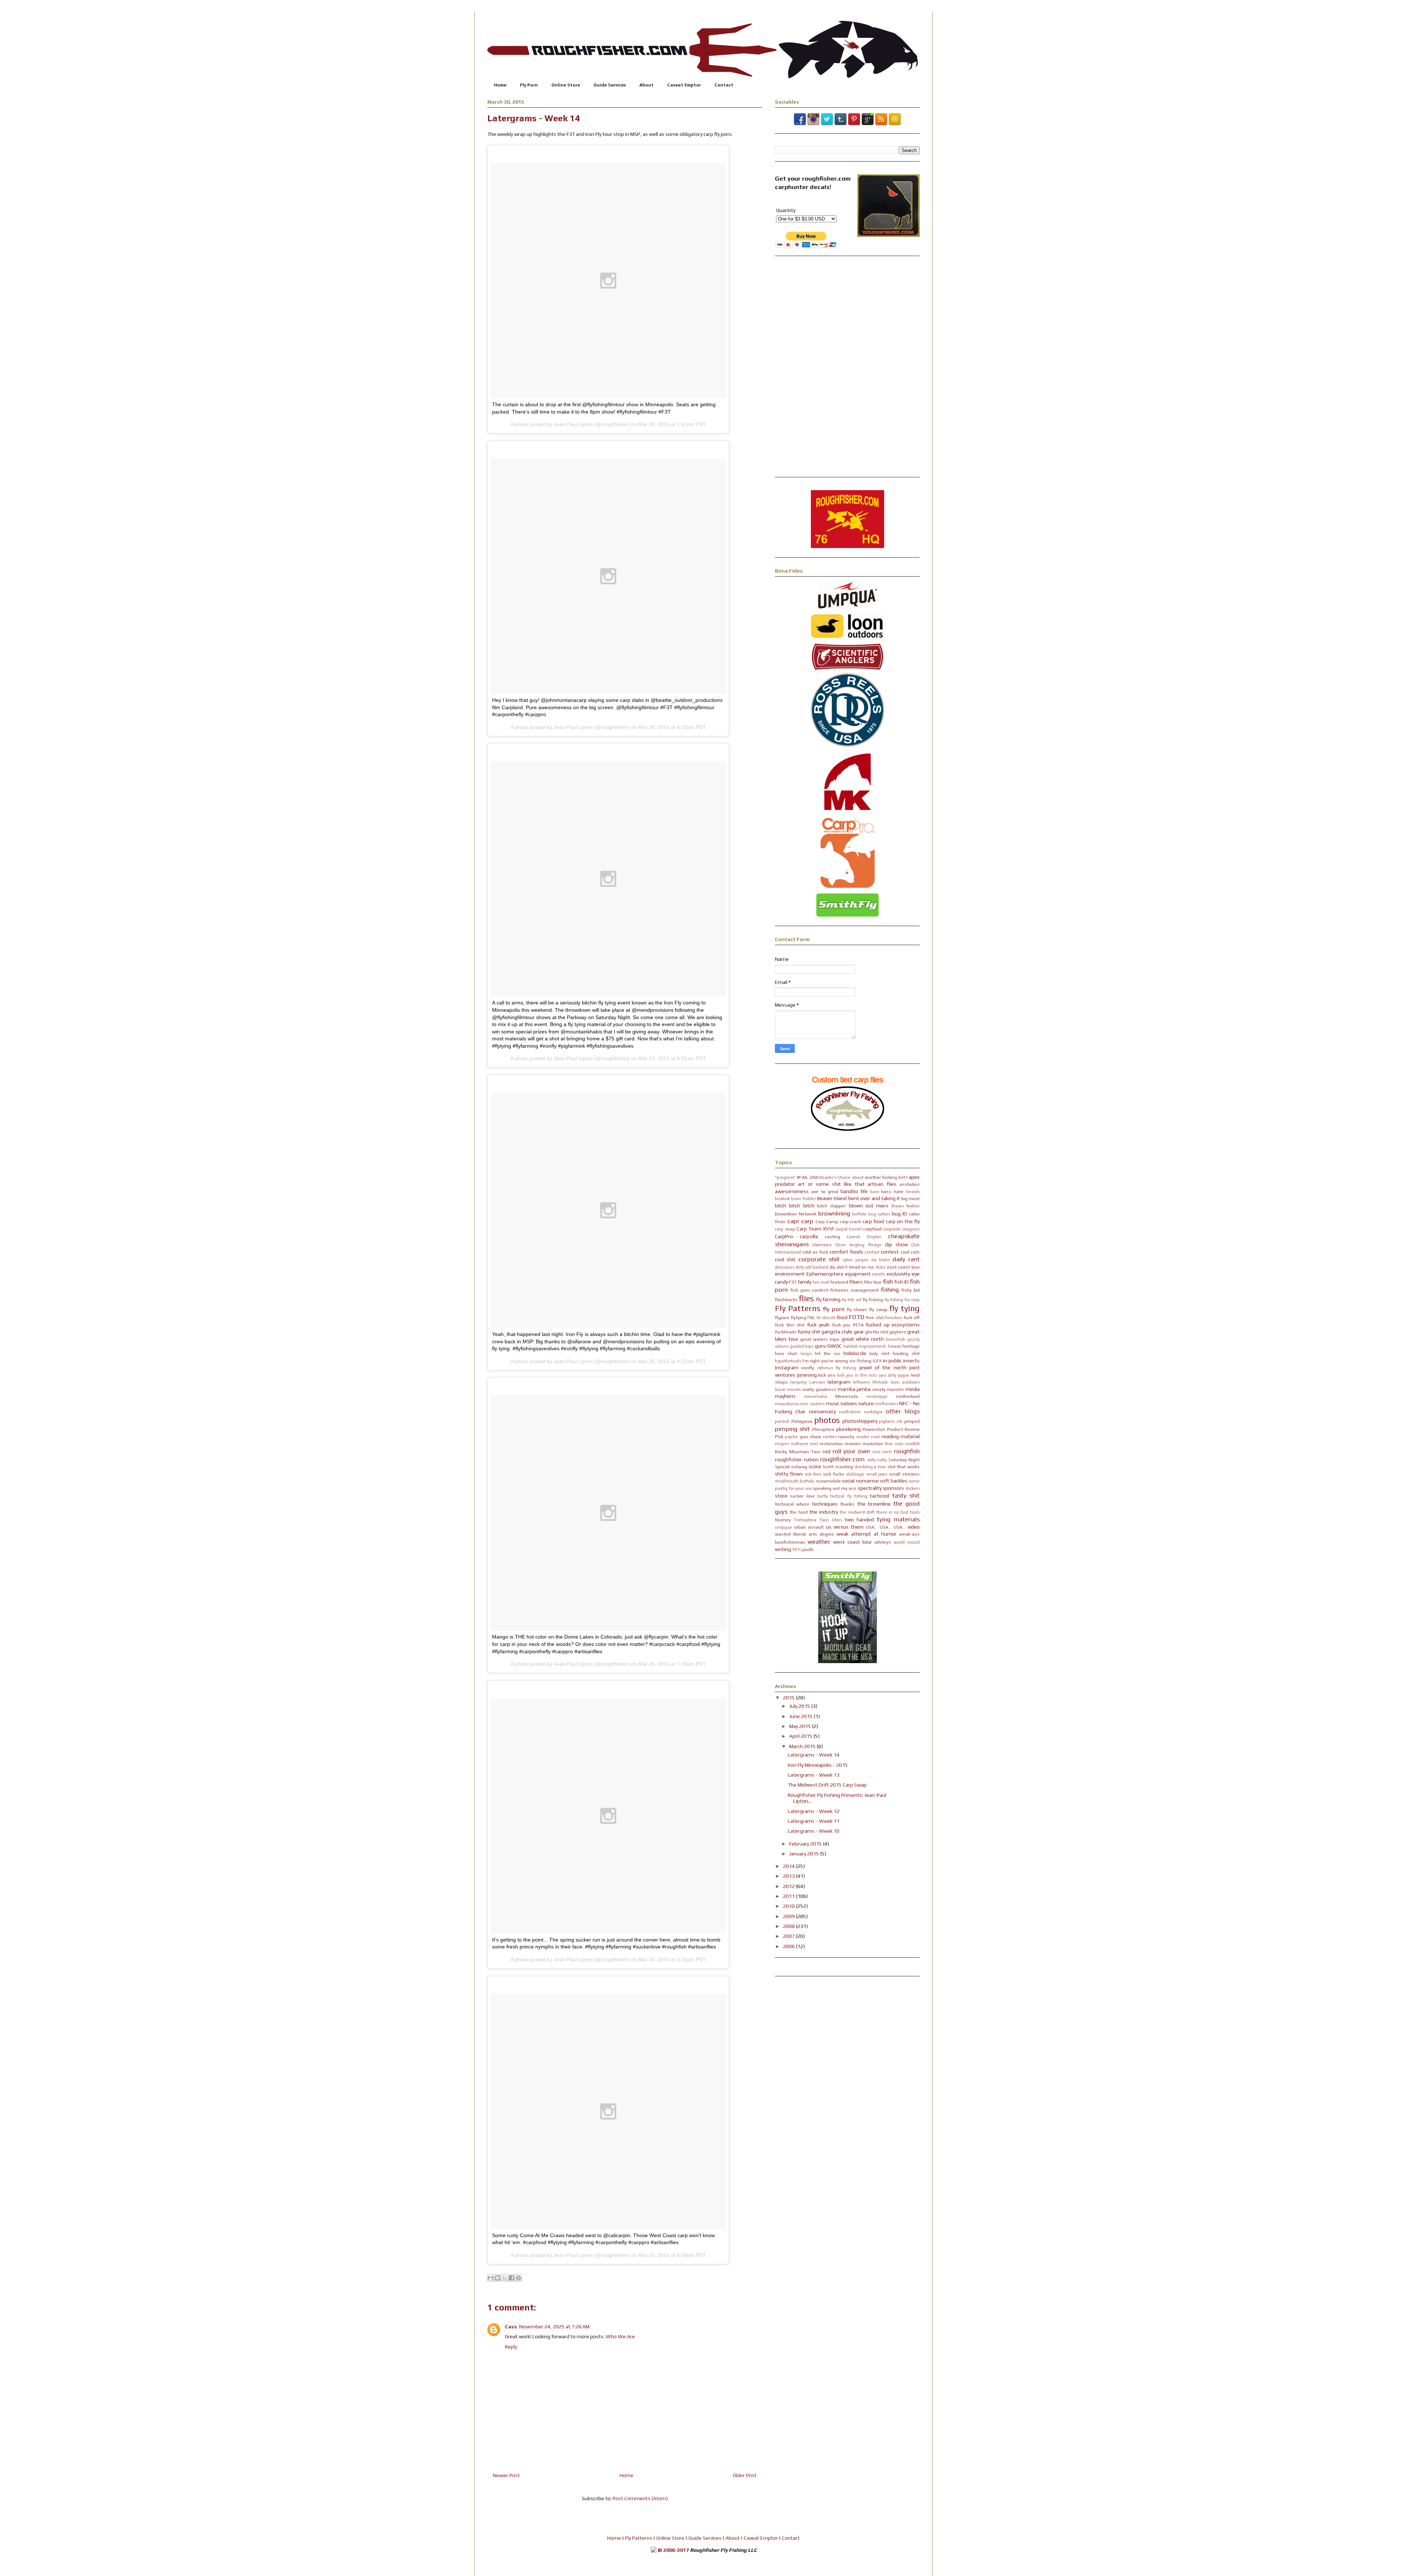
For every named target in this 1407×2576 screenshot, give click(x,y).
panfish (782, 1421)
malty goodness (819, 1389)
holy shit (879, 1353)
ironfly (808, 1368)
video (914, 1527)
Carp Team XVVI (815, 1229)
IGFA (877, 1361)
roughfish (907, 1451)
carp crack (850, 1222)
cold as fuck (815, 1252)
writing (783, 1549)
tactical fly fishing (849, 1496)
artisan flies (882, 1184)
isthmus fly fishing (837, 1368)
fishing (890, 1289)
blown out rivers (869, 1206)
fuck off (912, 1317)
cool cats (910, 1252)
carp (807, 1221)
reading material (901, 1436)
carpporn (911, 1229)
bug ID (899, 1214)
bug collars (879, 1214)
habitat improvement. (865, 1346)
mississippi (877, 1396)
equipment (858, 1274)
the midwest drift (857, 1512)
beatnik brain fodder (795, 1199)
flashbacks (786, 1300)
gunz (821, 1346)
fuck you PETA (848, 1325)
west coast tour (853, 1542)
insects (911, 1361)
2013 (789, 1876)
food (842, 1317)
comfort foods (846, 1252)
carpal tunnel (849, 1229)
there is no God (892, 1512)
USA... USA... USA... (886, 1527)
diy (832, 1267)
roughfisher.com (842, 1459)
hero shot (786, 1353)
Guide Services (610, 85)
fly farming (828, 1299)
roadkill (912, 1444)
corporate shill (819, 1259)
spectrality (870, 1488)
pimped (912, 1421)
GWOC (835, 1346)
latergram (839, 1382)
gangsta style (837, 1332)
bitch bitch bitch (795, 1206)
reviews (853, 1444)
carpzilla (809, 1236)
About (647, 85)
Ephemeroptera (825, 1274)
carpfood (872, 1229)
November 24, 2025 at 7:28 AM (554, 2327)
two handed (859, 1520)
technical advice (792, 1504)
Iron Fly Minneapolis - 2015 (818, 1765)
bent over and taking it (874, 1198)
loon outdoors (905, 1382)
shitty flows (789, 1474)
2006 (789, 1946)
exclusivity (898, 1274)
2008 (789, 1926)
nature (866, 1403)
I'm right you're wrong (825, 1361)
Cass (511, 2327)
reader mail (868, 1437)
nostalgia (873, 1412)
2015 (789, 1698)
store (781, 1496)
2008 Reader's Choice (830, 1177)
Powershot (874, 1429)
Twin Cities (831, 1520)
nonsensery (822, 1411)
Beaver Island (832, 1198)
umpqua (783, 1527)
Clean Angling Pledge (858, 1245)
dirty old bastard (812, 1267)
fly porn (834, 1309)
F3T (793, 1282)
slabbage (855, 1474)
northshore (850, 1412)
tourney (783, 1520)
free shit (875, 1317)
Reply (511, 2347)
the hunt (799, 1512)
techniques (825, 1504)
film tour (873, 1282)
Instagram (787, 1367)
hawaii (895, 1346)
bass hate (892, 1191)
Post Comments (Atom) (640, 2498)
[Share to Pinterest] (518, 2278)
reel (814, 1444)
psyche (791, 1437)
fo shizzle (826, 1318)
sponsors (893, 1488)
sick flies (813, 1474)
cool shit (785, 1259)
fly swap (878, 1309)
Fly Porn (529, 85)
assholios (910, 1184)
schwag (799, 1467)
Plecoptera (823, 1429)
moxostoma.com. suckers (800, 1404)
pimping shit (792, 1429)
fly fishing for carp (902, 1300)
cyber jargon (856, 1260)
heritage (911, 1346)
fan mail (821, 1282)
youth (808, 1549)
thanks (847, 1504)
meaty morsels (888, 1389)
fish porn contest (809, 1290)
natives (849, 1403)
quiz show (811, 1437)
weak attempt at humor (867, 1534)
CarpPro (784, 1236)
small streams (904, 1474)
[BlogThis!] (498, 2278)
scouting (844, 1467)
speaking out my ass (834, 1488)
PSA (779, 1437)
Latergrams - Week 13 (814, 1775)
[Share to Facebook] (512, 2278)
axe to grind (825, 1191)
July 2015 (800, 1706)
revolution (873, 1444)
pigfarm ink (891, 1421)
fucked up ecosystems (893, 1325)
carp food (874, 1221)
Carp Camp (827, 1222)
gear (859, 1332)
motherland (908, 1396)
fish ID (902, 1282)
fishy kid (911, 1290)
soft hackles (893, 1481)
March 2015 (803, 1746)
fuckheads (786, 1332)
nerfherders (887, 1404)
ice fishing (861, 1361)
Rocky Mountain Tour (798, 1452)
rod (826, 1451)
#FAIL (802, 1177)
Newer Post (506, 2475)
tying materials (898, 1519)
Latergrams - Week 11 (814, 1821)
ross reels (882, 1452)
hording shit (906, 1353)
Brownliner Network (796, 1214)
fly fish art (852, 1300)
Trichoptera (805, 1520)
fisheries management (854, 1290)
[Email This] (491, 2278)
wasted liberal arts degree (804, 1534)
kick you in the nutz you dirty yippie (874, 1375)
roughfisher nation (797, 1459)
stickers (913, 1488)
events (878, 1274)
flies (806, 1298)
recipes (782, 1444)
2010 (789, 1906)
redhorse (799, 1444)
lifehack (880, 1382)
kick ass (827, 1375)
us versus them (845, 1527)
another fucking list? (886, 1177)
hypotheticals (788, 1361)
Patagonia (802, 1421)
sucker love (802, 1496)
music (833, 1403)
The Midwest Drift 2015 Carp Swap (827, 1785)
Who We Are (620, 2336)
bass (875, 1192)
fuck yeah (819, 1325)
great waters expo (820, 1339)
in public (892, 1361)
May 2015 (801, 1726)
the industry (824, 1512)
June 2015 (802, 1716)
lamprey (798, 1382)
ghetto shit (877, 1332)
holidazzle (855, 1353)
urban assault (809, 1527)
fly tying (904, 1308)
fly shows (857, 1309)
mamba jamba (854, 1389)
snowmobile (828, 1481)
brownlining (834, 1213)
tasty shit (906, 1495)
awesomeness (792, 1191)
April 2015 (801, 1736)
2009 (789, 1916)
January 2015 (805, 1854)
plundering (848, 1429)
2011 (789, 1896)
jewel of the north (883, 1367)
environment (790, 1274)
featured (839, 1282)
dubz (881, 1267)
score (815, 1466)
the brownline (874, 1504)
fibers (856, 1282)
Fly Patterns (798, 1308)
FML (811, 1318)
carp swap (785, 1229)
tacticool (880, 1496)
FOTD (857, 1317)
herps (806, 1354)
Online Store (566, 85)
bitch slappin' (832, 1206)
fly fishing (873, 1300)
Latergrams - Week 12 (814, 1811)
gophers (898, 1332)
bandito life (854, 1191)
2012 (789, 1886)
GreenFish (895, 1339)
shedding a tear (870, 1467)
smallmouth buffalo (795, 1481)
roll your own (851, 1451)
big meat (911, 1198)
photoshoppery (860, 1421)
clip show (896, 1244)
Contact (724, 85)
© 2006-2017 (673, 2550)
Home (500, 85)
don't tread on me (856, 1267)
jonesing (807, 1375)
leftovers (861, 1382)
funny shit (809, 1332)
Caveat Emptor (684, 85)
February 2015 (806, 1844)
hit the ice (828, 1353)
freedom (894, 1318)
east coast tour (903, 1267)
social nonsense (860, 1481)
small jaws (877, 1474)
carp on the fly (903, 1221)
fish (888, 1281)
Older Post (745, 2475)
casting (832, 1237)
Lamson (817, 1382)
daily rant (906, 1259)
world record (907, 1542)
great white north (863, 1339)
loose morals (788, 1389)
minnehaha (815, 1396)
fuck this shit (790, 1325)
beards (913, 1192)
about (858, 1177)
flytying (798, 1317)
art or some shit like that (831, 1184)
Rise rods (894, 1444)
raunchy (846, 1437)
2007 (789, 1936)
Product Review (903, 1429)
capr (793, 1221)
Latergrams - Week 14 (814, 1755)
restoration (831, 1444)
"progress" (785, 1177)
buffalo (859, 1214)
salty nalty (877, 1460)
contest (890, 1252)
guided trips (802, 1346)
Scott (828, 1467)
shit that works (904, 1467)
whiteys (883, 1542)
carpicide (892, 1229)
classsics (822, 1245)
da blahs (880, 1260)
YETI (796, 1550)
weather (819, 1541)
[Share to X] (505, 2278)
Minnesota (847, 1396)
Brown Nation (906, 1206)
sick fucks (834, 1474)
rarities (830, 1437)
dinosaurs (784, 1267)
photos (827, 1420)
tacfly (823, 1496)
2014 (789, 1866)
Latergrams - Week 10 (814, 1831)
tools (915, 1512)
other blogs (903, 1411)
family (804, 1282)
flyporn (782, 1317)
